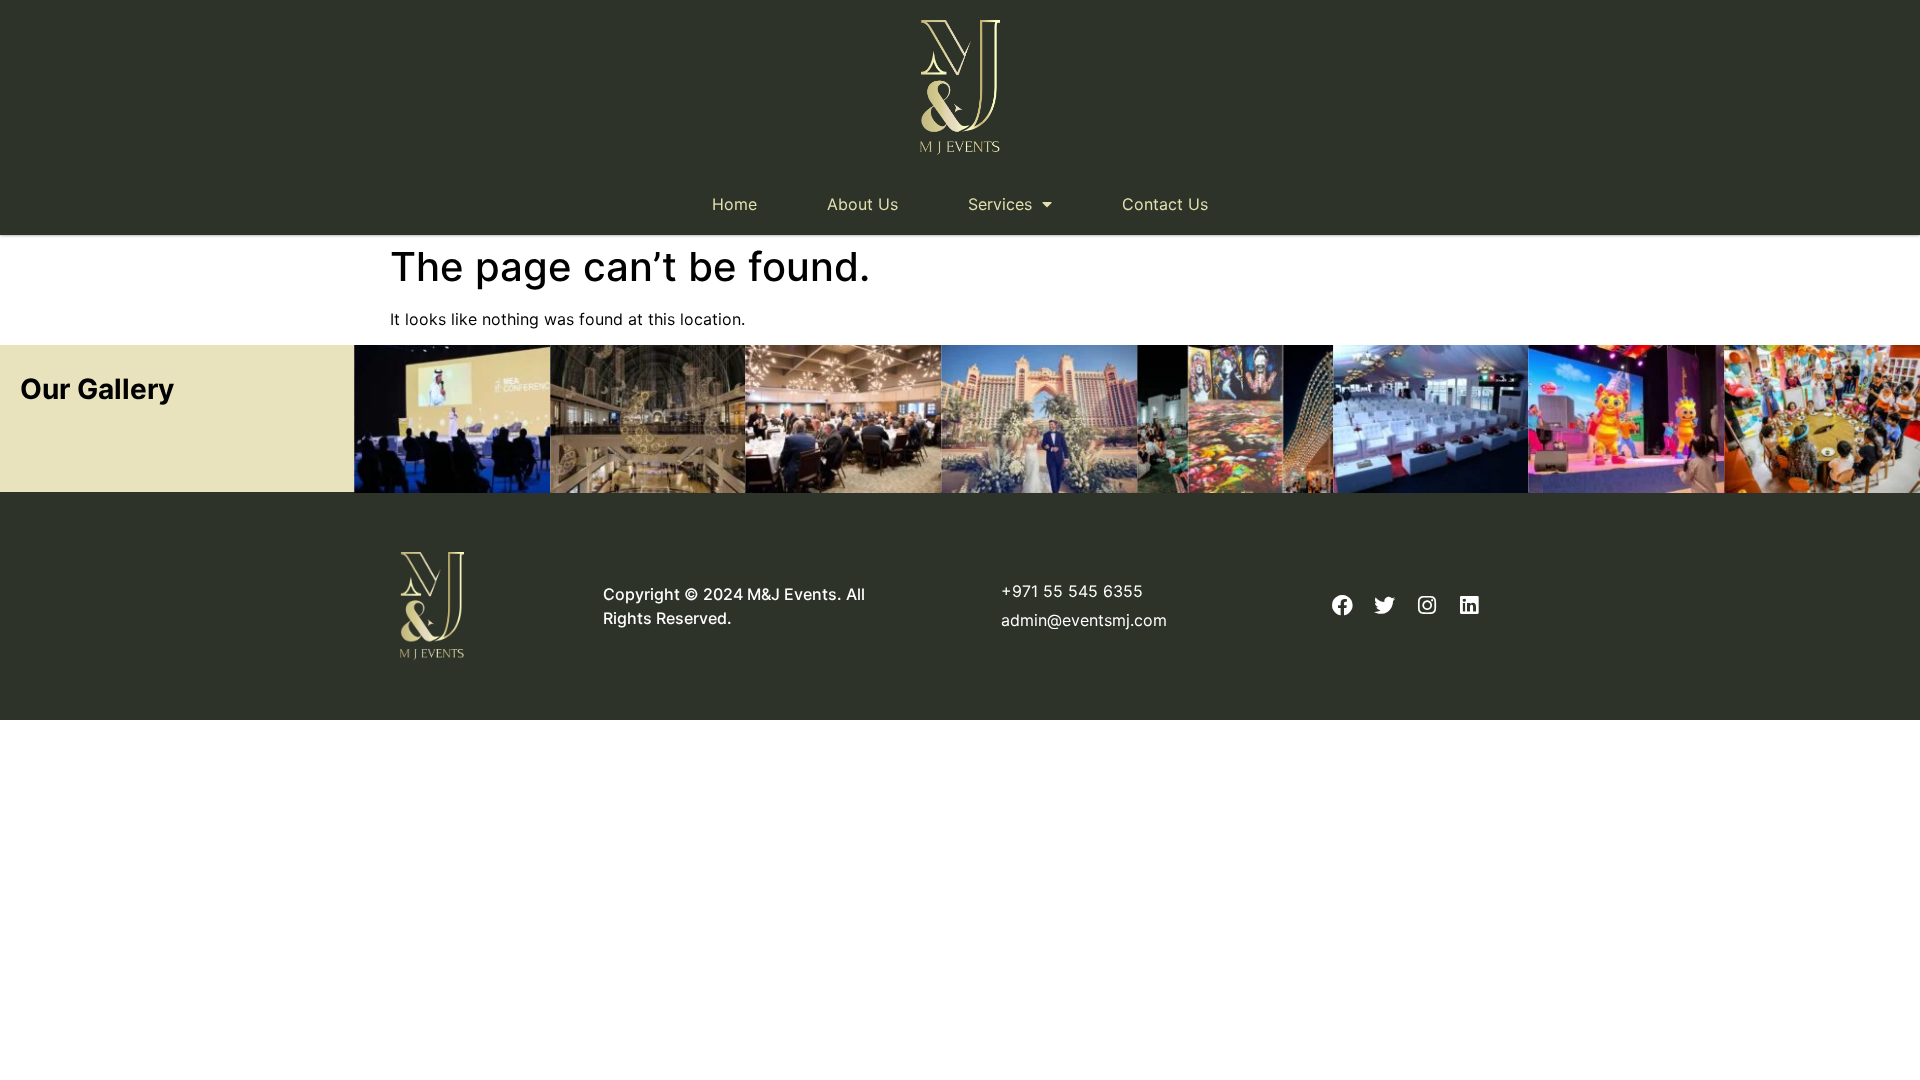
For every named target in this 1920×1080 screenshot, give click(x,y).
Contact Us (1165, 204)
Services (1000, 204)
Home (734, 204)
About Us (862, 204)
